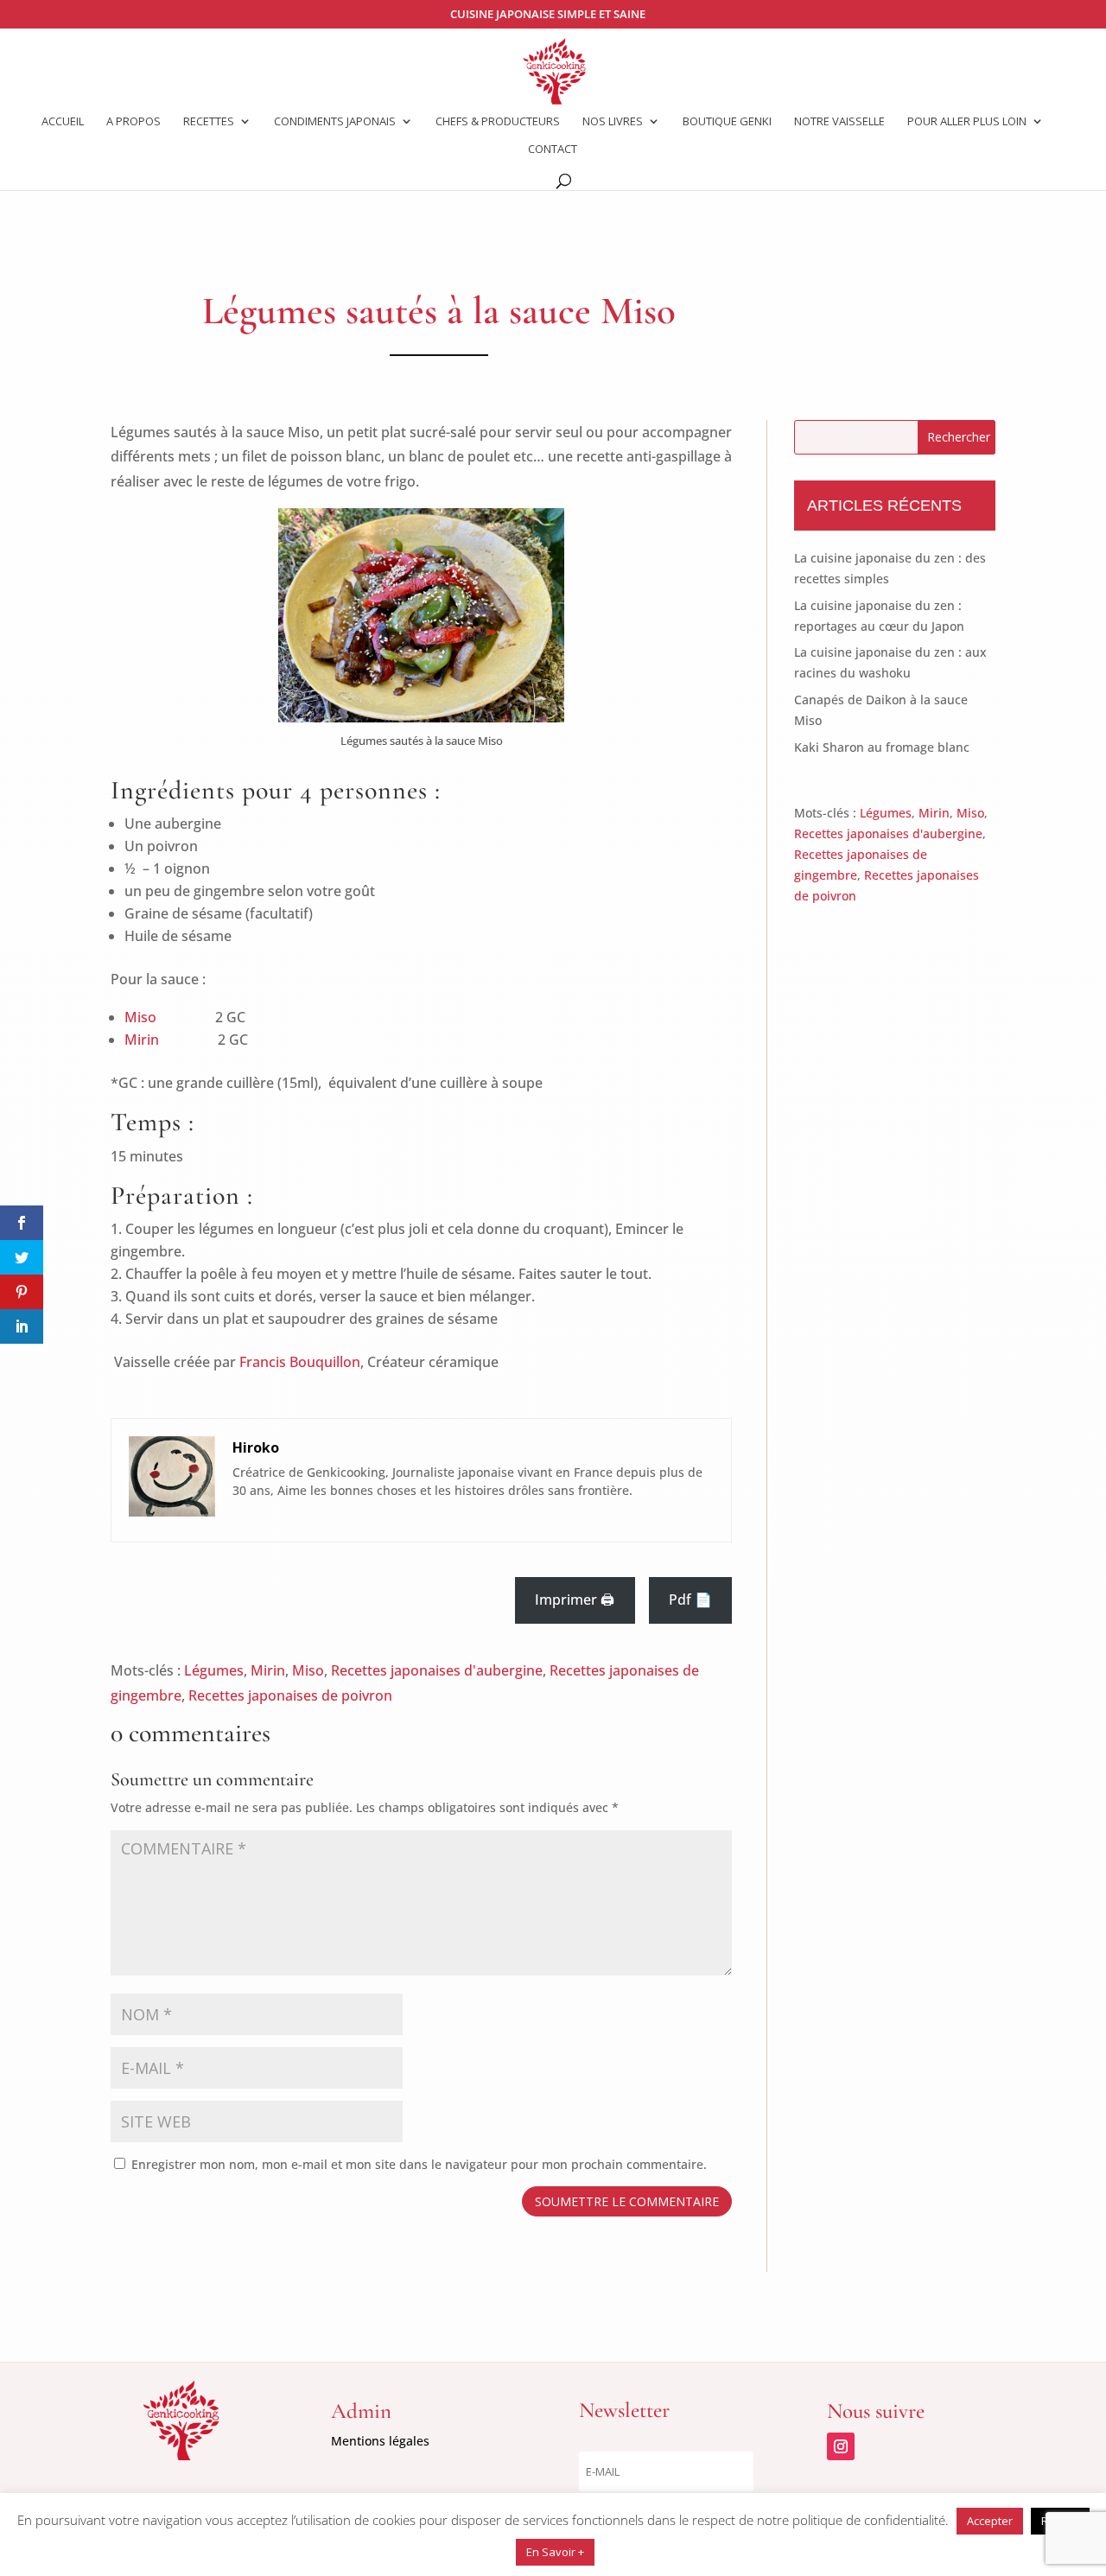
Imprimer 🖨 (575, 1600)
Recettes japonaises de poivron (290, 1695)
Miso (140, 1017)
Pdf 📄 (690, 1600)
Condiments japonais (335, 122)
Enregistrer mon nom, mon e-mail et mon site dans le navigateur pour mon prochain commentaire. (419, 2164)
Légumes (214, 1670)
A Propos (133, 122)
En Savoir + (555, 2552)
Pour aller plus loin (967, 122)
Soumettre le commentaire (627, 2201)
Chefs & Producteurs (498, 122)
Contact (553, 149)
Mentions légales (380, 2441)
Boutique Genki (727, 122)
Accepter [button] (990, 2521)
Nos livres (613, 122)
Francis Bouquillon (300, 1362)
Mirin (142, 1040)
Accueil (63, 122)
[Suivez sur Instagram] (841, 2446)
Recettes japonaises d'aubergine (437, 1670)
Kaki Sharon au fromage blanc (882, 747)
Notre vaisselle (839, 122)
